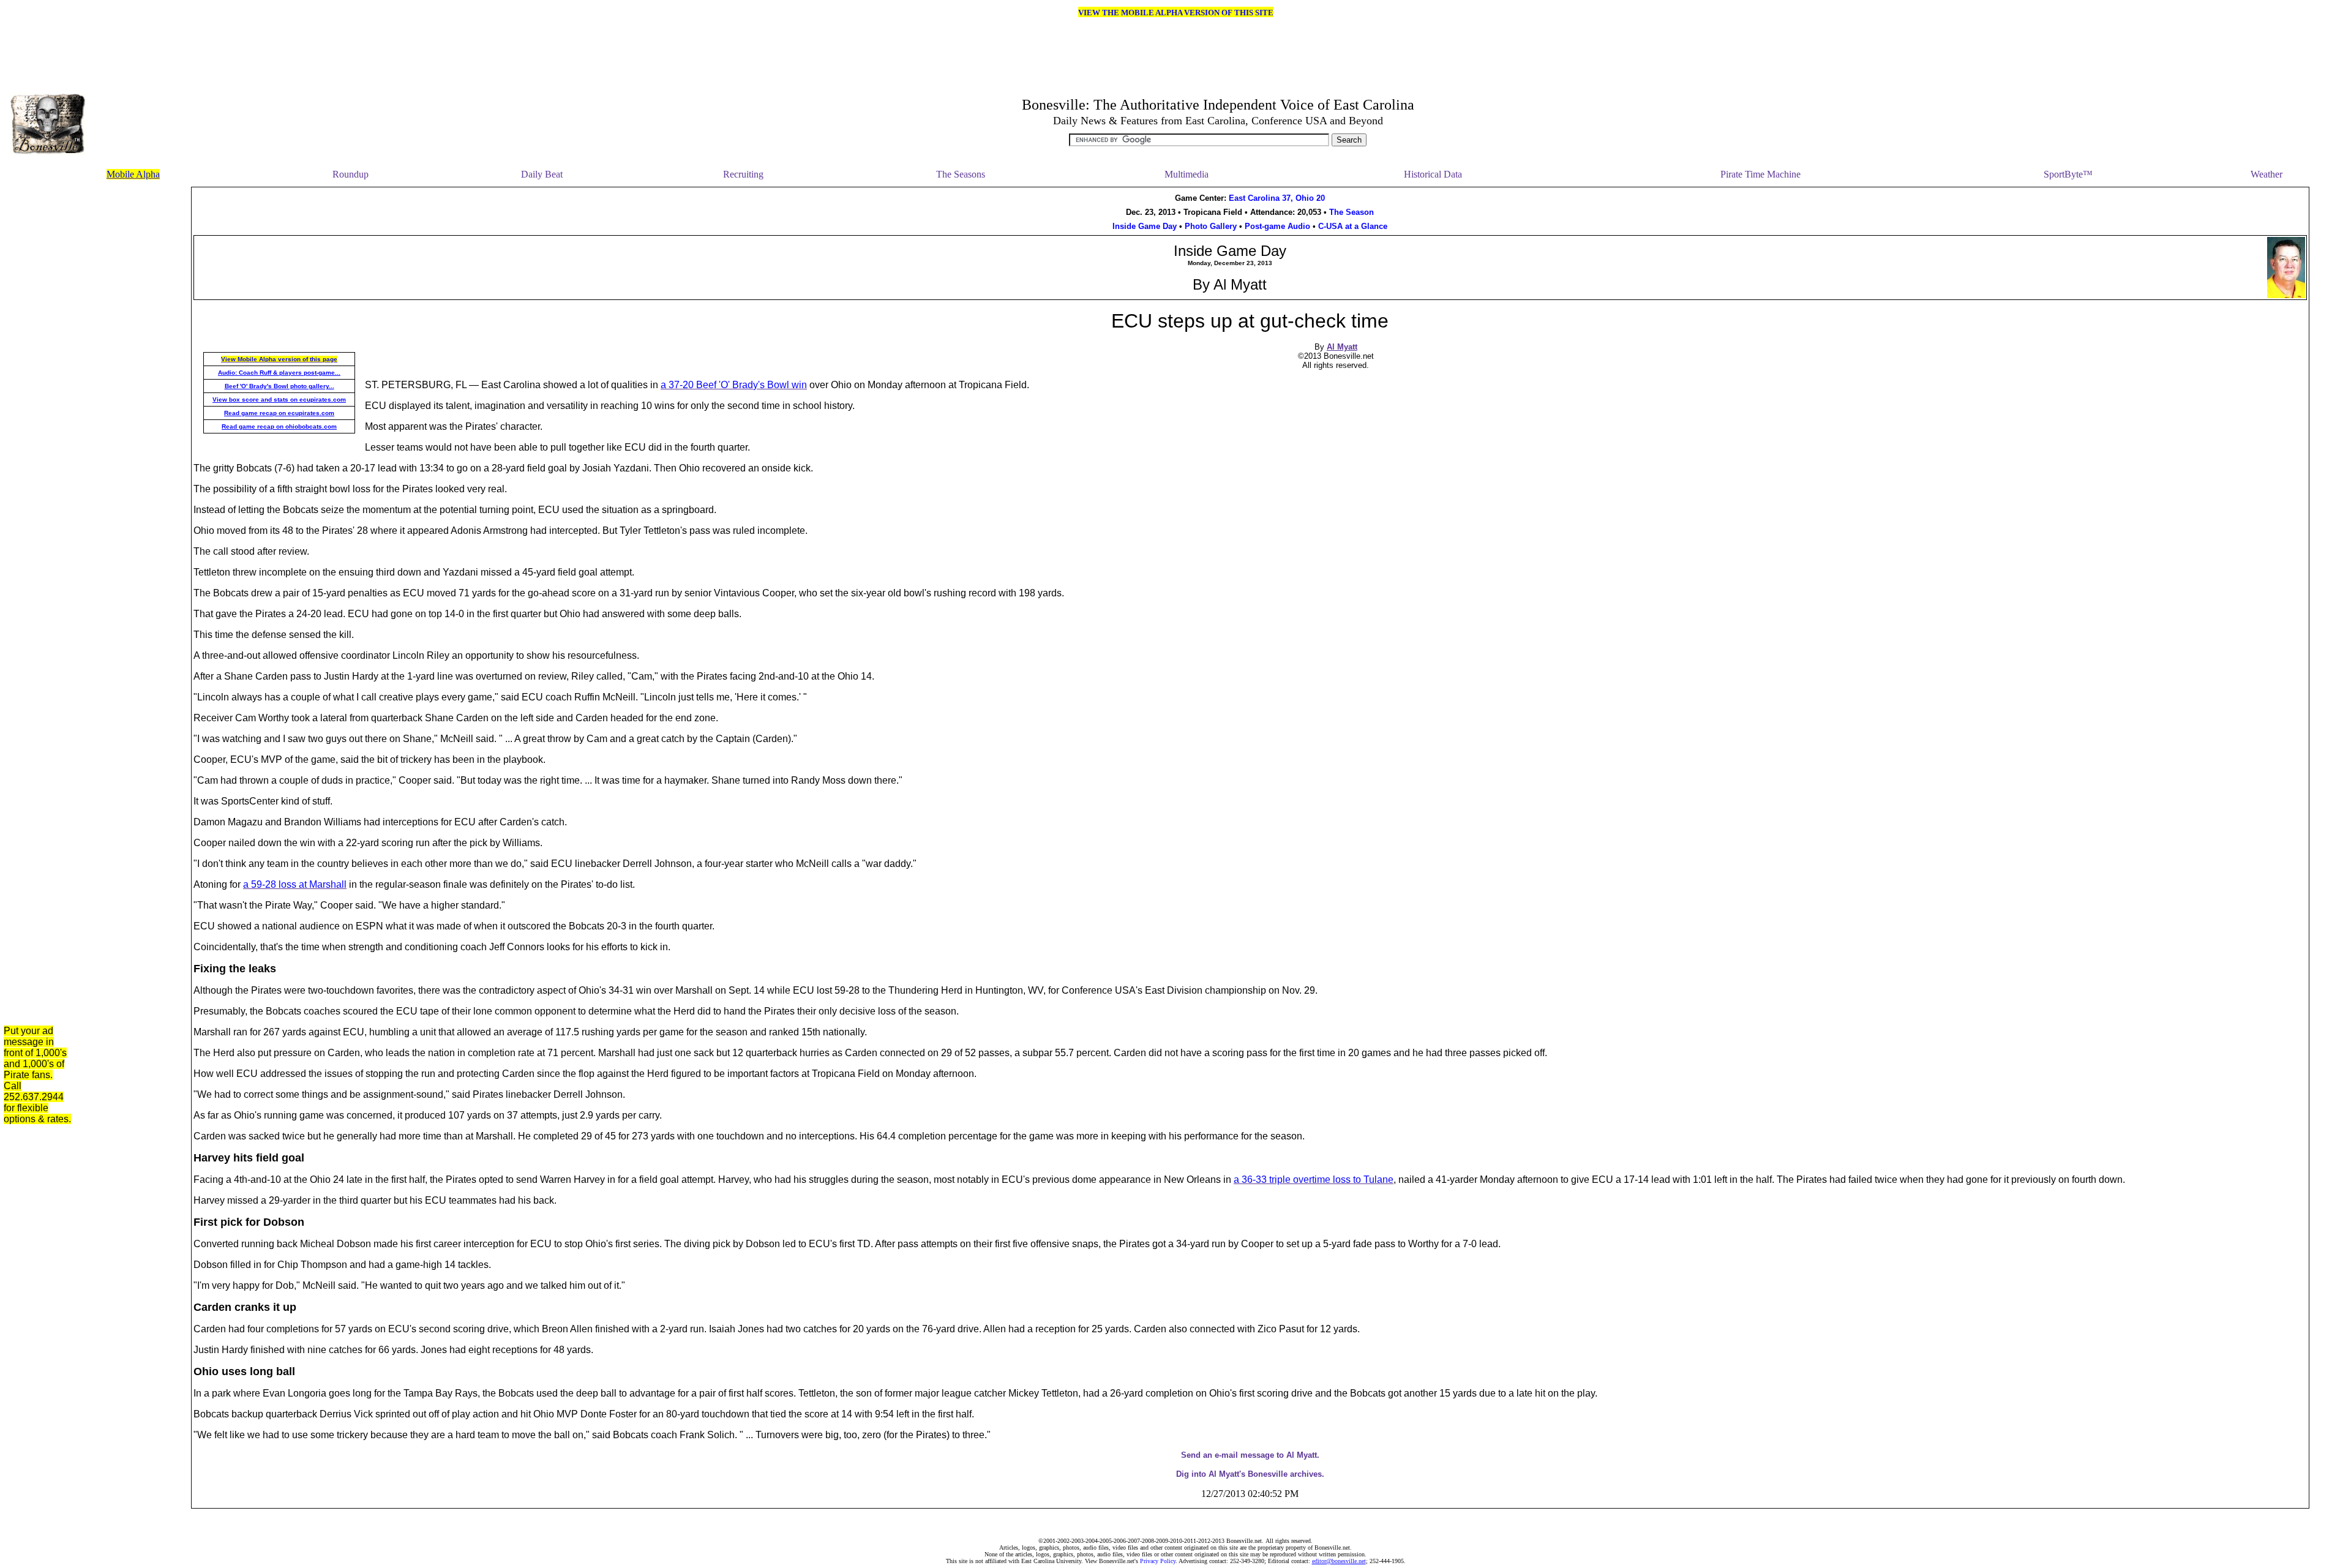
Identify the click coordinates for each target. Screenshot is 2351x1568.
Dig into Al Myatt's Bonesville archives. (1250, 1474)
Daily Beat (542, 174)
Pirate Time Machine (1760, 174)
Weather (2267, 174)
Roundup (351, 174)
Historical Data (1433, 174)
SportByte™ (2068, 174)
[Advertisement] (135, 370)
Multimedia (1187, 174)
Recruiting (743, 174)
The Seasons (961, 174)
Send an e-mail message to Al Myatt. (1250, 1455)
